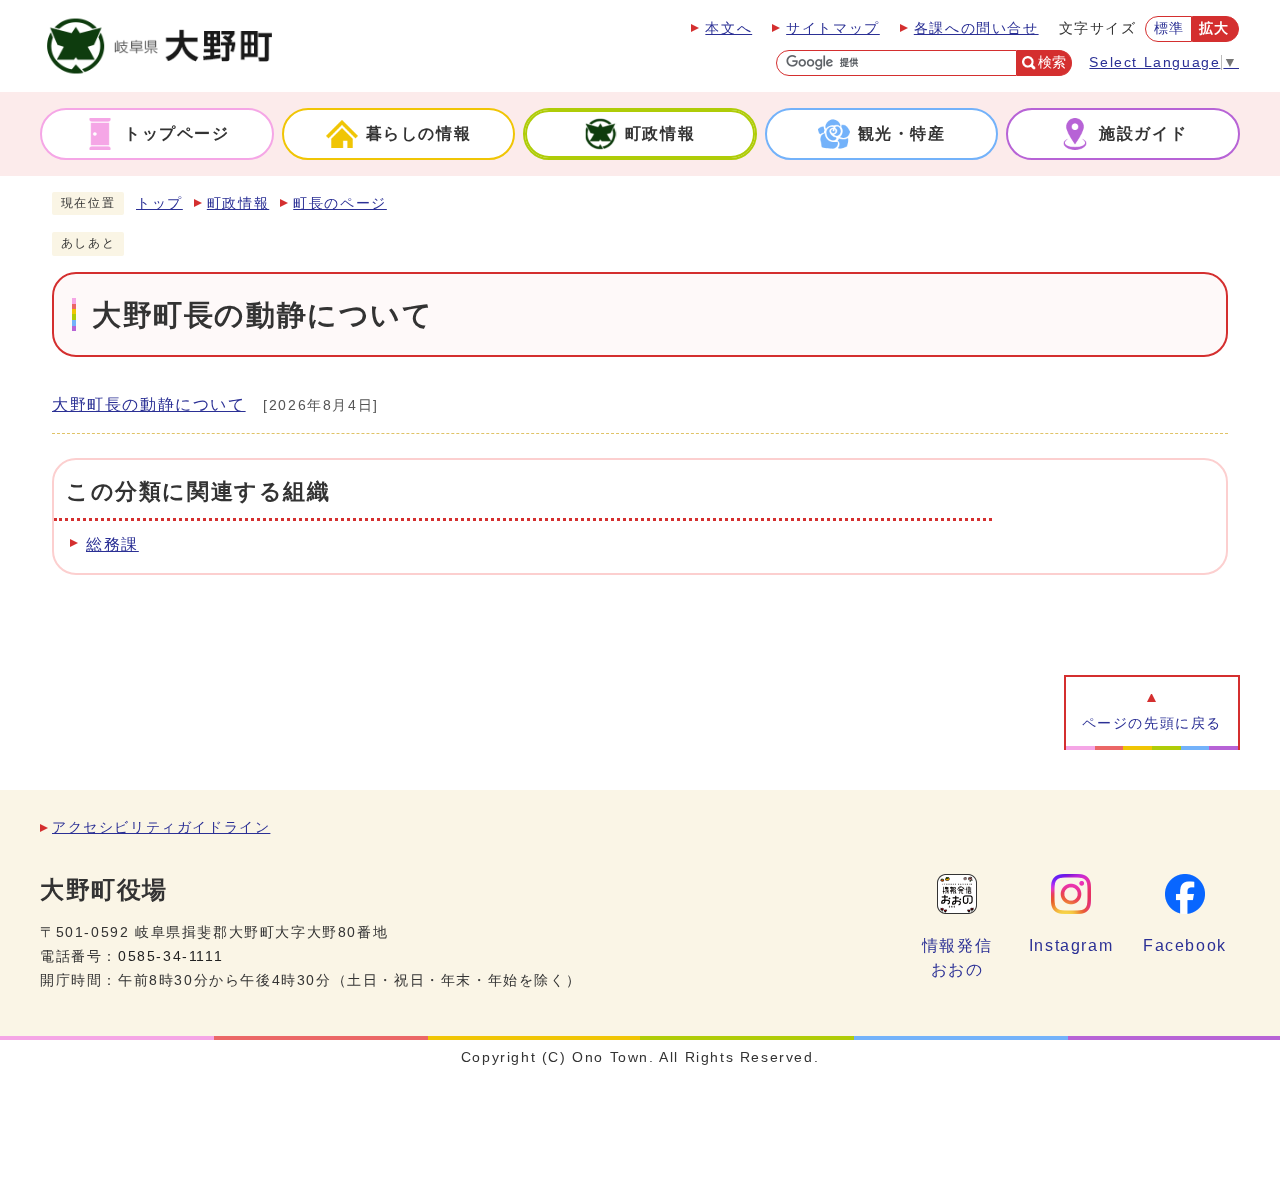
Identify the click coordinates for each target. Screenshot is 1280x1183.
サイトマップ (833, 28)
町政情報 (238, 203)
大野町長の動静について (149, 404)
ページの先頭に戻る (1152, 723)
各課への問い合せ (976, 28)
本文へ (728, 28)
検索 (1052, 62)
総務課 (112, 544)
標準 (1169, 28)
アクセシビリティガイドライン (161, 827)
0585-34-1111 (170, 956)
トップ (159, 203)
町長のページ (340, 203)
